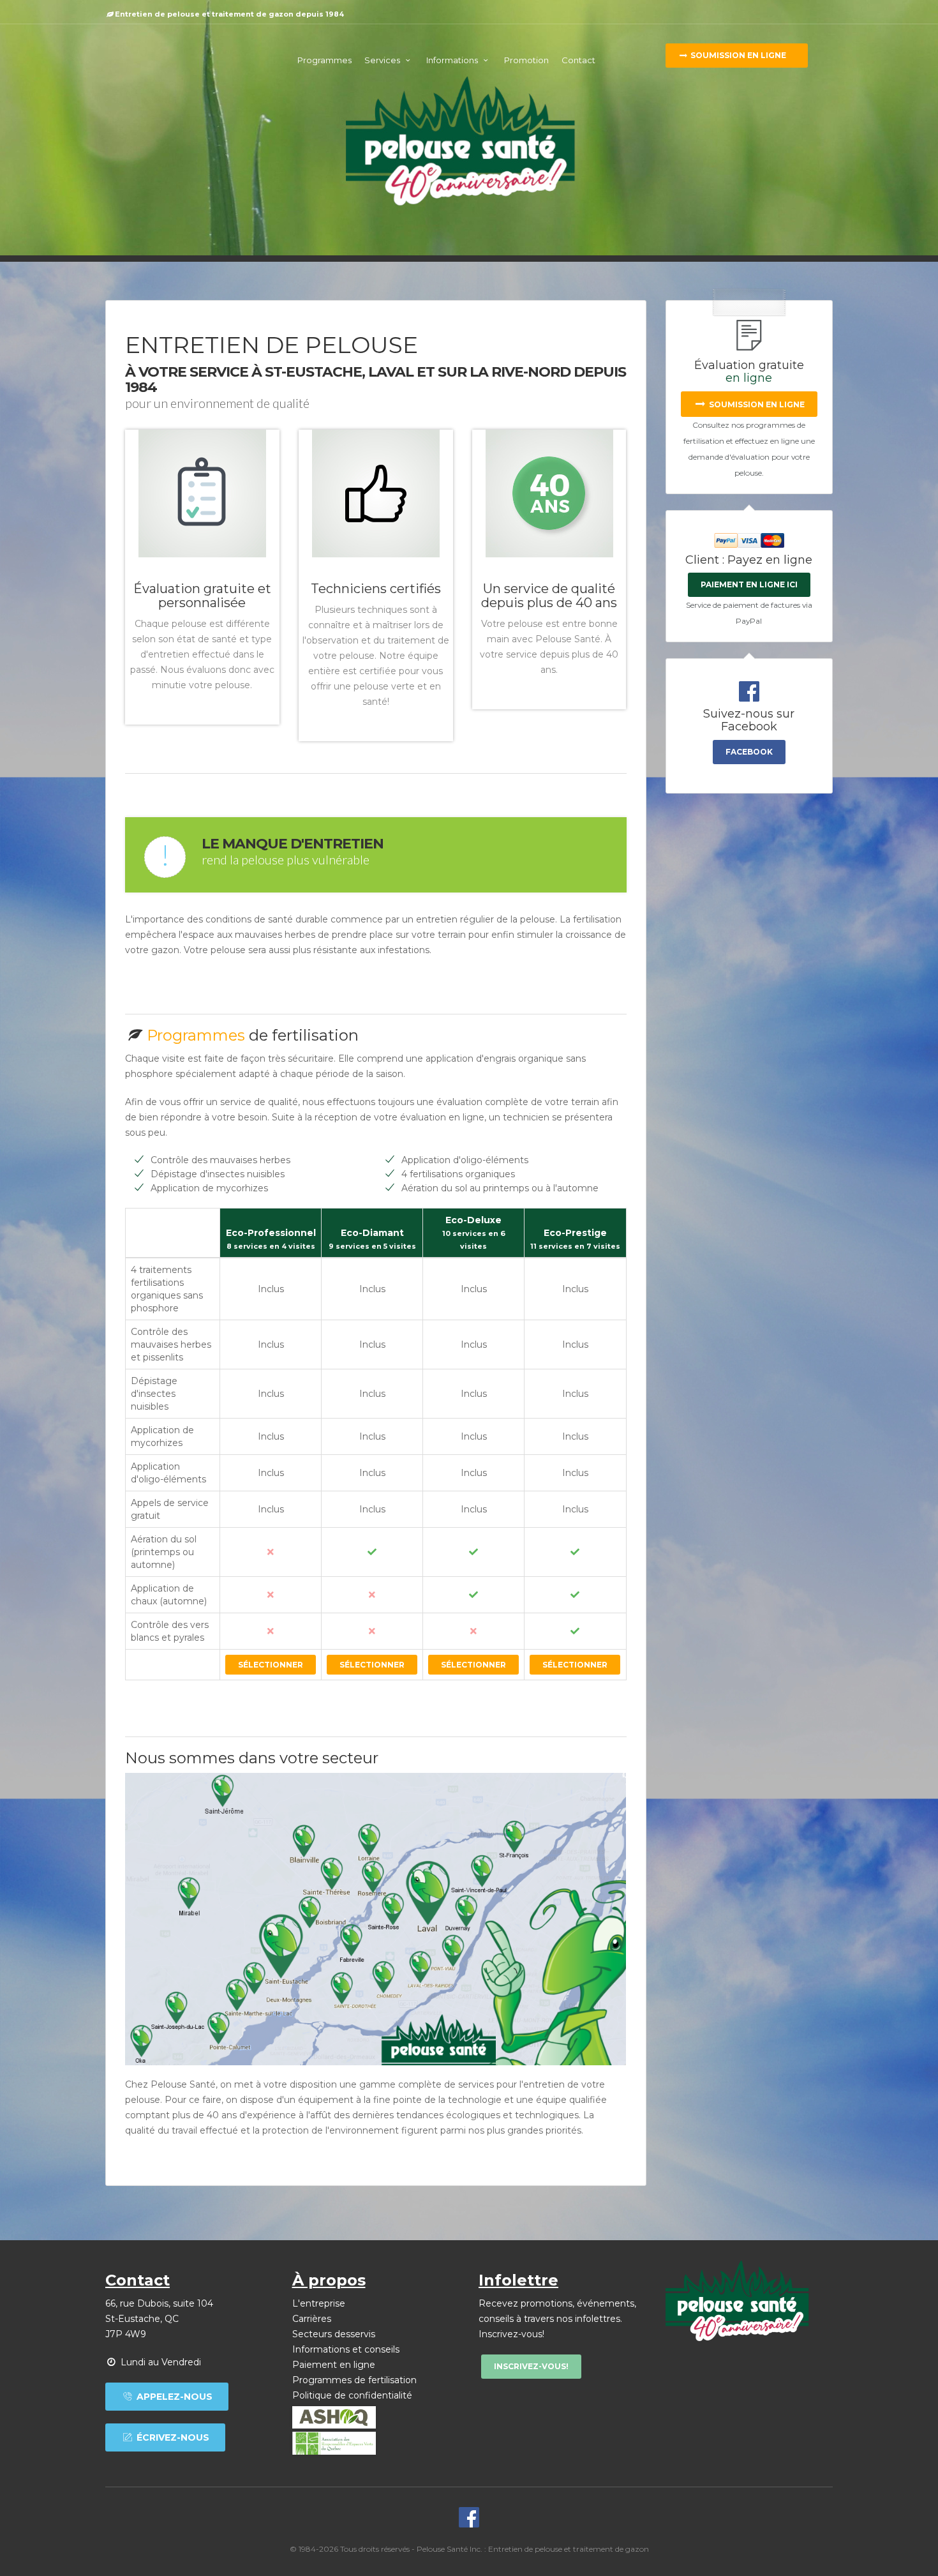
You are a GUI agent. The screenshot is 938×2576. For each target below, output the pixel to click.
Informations (453, 60)
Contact (578, 60)
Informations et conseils (346, 2349)
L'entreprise (319, 2303)
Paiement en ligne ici (749, 584)
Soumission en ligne (737, 55)
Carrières (312, 2319)
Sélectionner (271, 1665)
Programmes (324, 60)
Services (383, 60)
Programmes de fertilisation (354, 2380)
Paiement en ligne (334, 2365)
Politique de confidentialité (352, 2395)
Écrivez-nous (172, 2437)
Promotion (526, 60)
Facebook (749, 752)
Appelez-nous (173, 2397)
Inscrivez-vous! (531, 2366)
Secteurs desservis (334, 2334)
